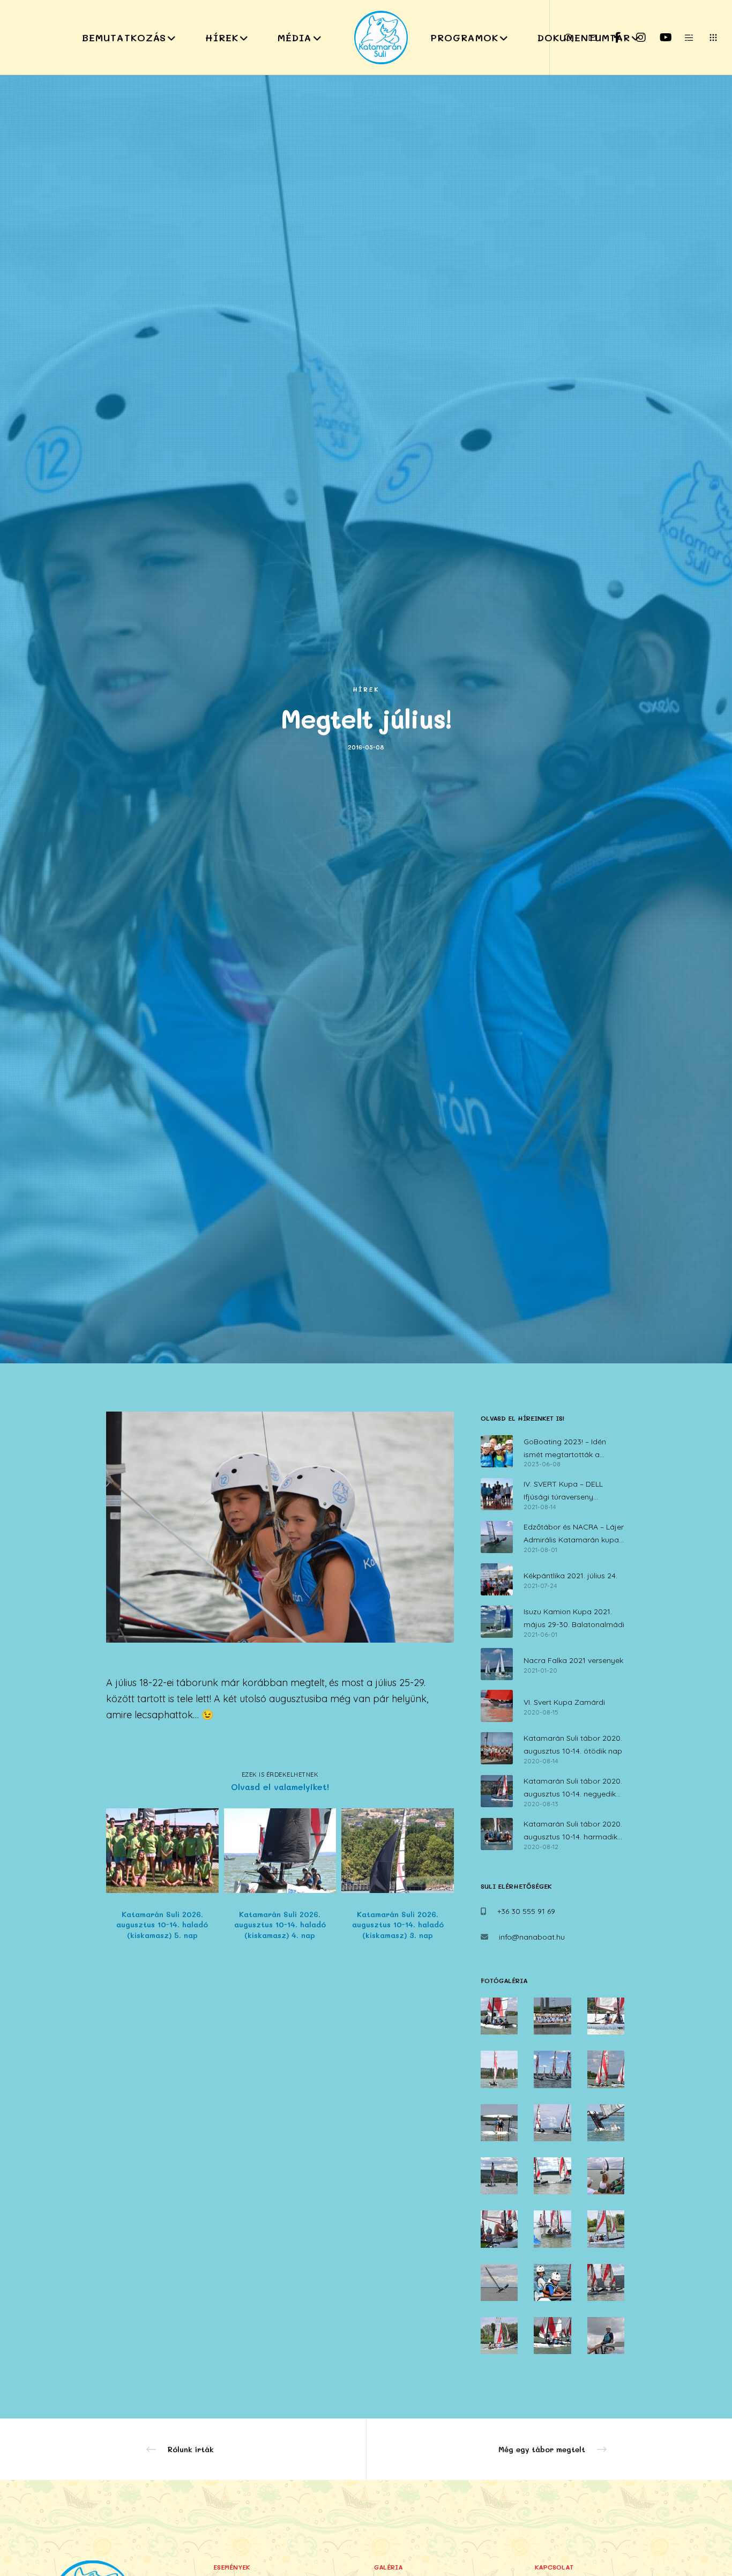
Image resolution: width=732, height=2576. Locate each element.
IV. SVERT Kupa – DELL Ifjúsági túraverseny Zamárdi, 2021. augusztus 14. (575, 1491)
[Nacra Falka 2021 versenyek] (497, 1664)
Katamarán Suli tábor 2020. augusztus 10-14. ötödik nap (573, 1744)
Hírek (366, 689)
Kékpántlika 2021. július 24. (570, 1576)
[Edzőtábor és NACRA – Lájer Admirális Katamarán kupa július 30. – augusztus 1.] (497, 1537)
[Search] (562, 38)
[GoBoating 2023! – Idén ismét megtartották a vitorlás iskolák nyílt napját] (497, 1452)
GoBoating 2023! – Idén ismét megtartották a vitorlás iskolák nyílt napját (571, 1449)
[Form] (586, 38)
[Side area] (682, 38)
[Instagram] (634, 38)
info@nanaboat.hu (532, 1937)
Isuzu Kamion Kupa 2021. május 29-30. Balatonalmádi (574, 1618)
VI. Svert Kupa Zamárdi (564, 1702)
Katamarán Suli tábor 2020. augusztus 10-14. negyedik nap (573, 1788)
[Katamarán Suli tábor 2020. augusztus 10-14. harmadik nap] (497, 1834)
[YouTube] (658, 38)
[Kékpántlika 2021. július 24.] (497, 1579)
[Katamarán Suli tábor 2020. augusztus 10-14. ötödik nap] (497, 1748)
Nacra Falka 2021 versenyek (573, 1660)
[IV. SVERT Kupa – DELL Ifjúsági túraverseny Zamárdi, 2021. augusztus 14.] (497, 1494)
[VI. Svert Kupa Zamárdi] (497, 1706)
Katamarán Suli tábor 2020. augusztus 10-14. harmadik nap (573, 1831)
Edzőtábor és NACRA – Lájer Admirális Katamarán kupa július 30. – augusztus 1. (574, 1534)
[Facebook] (610, 38)
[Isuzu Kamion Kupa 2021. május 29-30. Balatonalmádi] (497, 1622)
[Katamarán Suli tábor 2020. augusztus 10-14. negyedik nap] (497, 1791)
